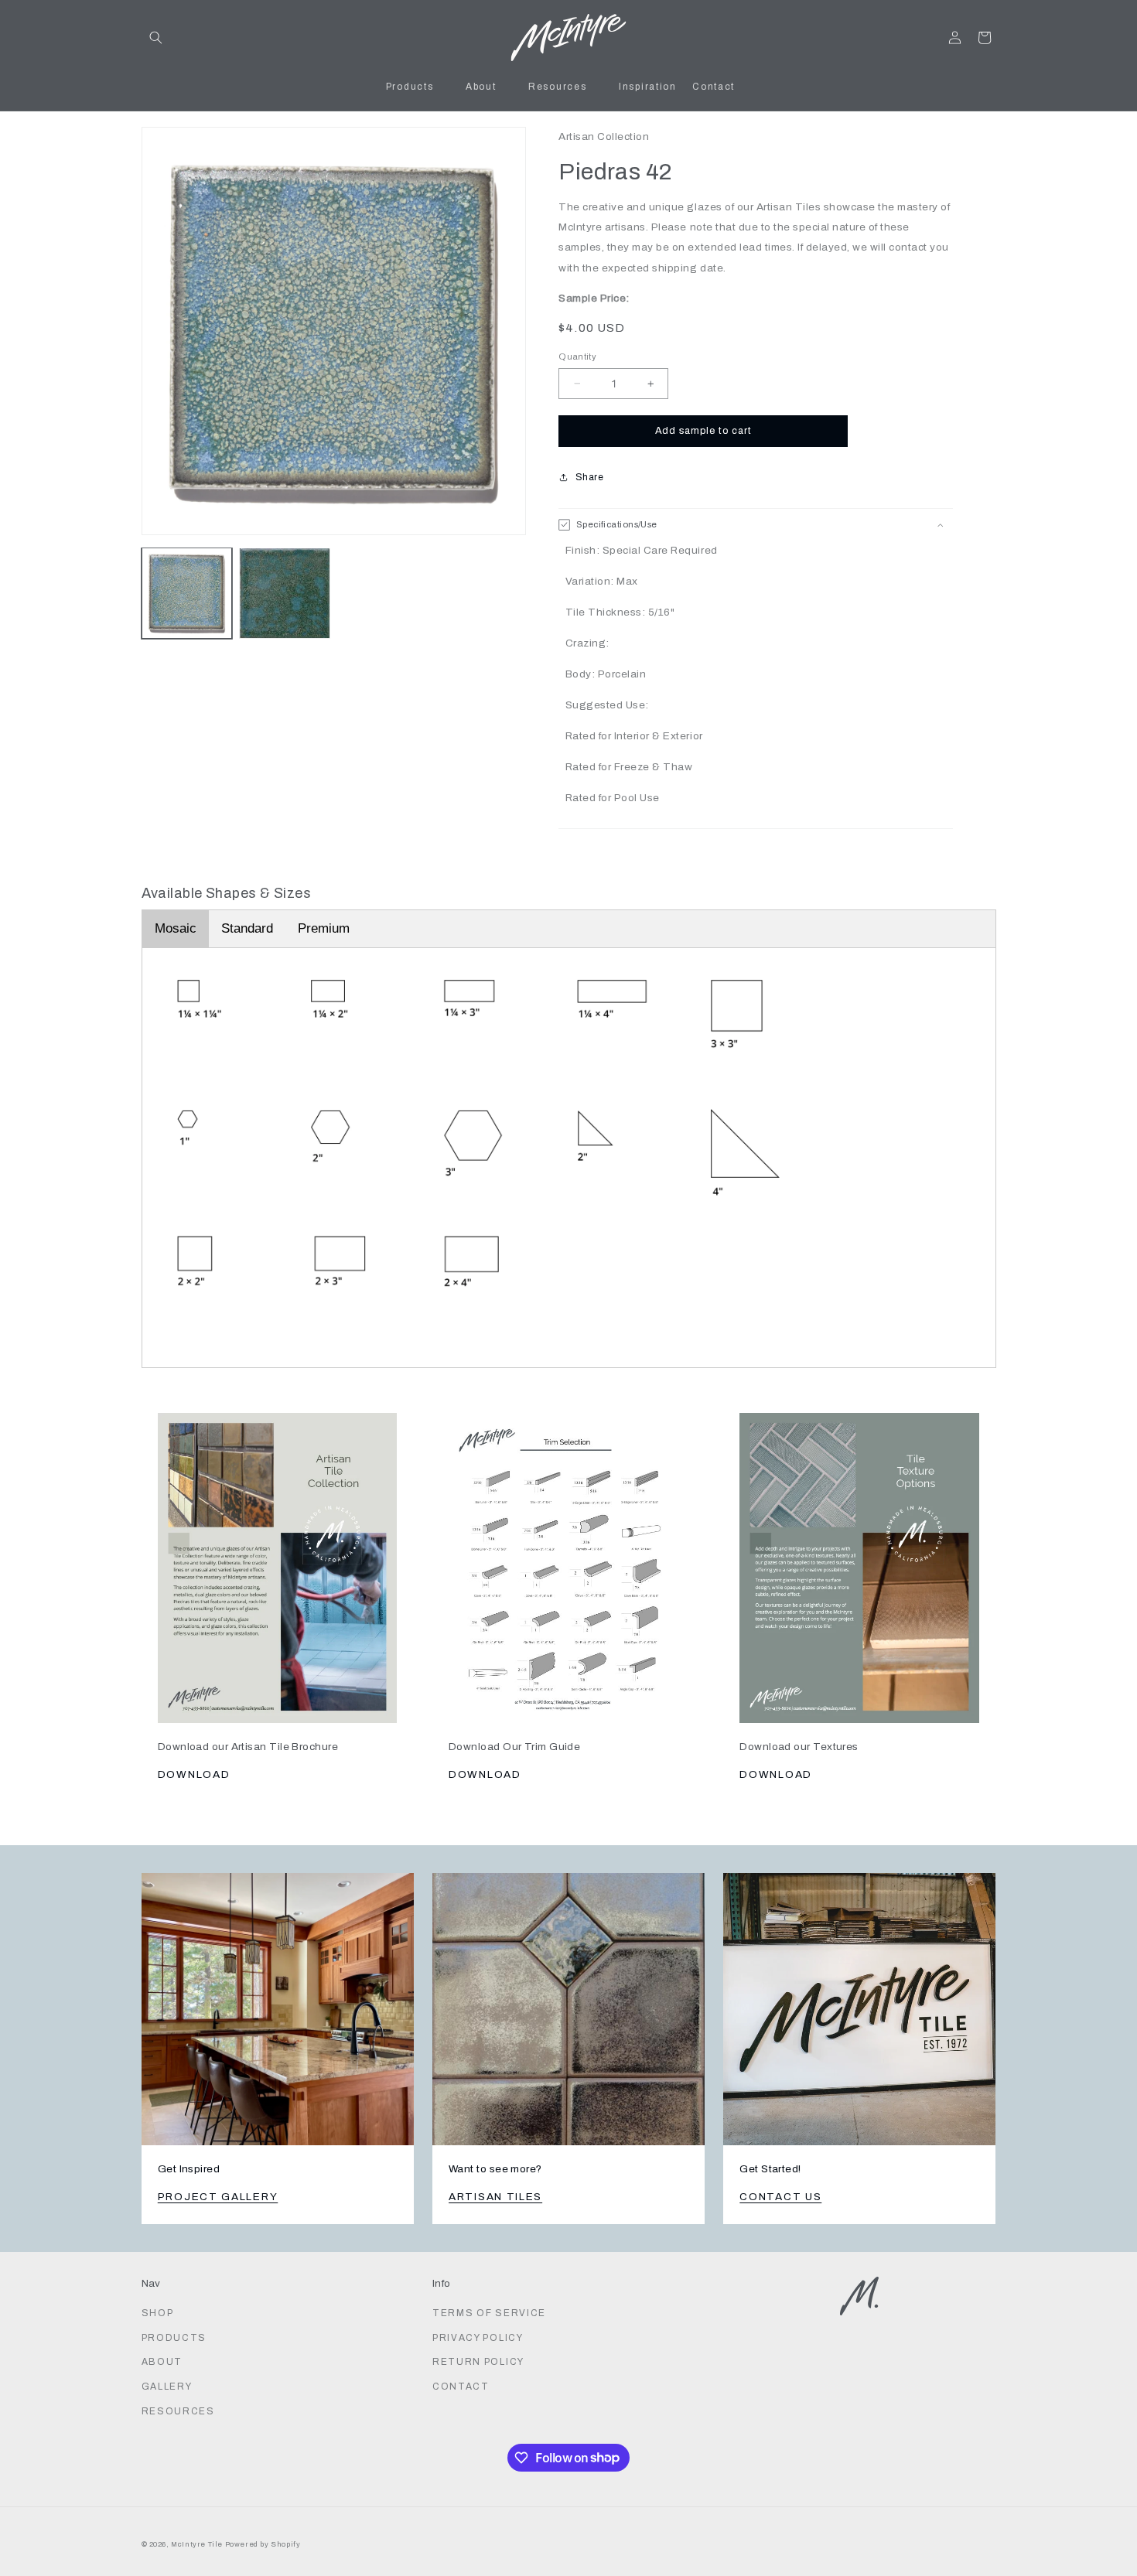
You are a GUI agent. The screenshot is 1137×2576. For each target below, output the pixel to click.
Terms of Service (489, 2313)
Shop (158, 2313)
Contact (461, 2387)
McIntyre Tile (197, 2544)
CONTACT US (780, 2197)
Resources (178, 2411)
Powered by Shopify (263, 2544)
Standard (247, 928)
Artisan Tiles (495, 2197)
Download (194, 1774)
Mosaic (176, 928)
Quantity (577, 357)
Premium (324, 928)
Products (174, 2338)
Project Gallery (218, 2197)
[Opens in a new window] (278, 1559)
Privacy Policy (478, 2338)
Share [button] (589, 477)
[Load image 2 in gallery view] (285, 593)
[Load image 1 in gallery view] (187, 593)
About (162, 2362)
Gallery (167, 2387)
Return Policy (478, 2362)
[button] (156, 38)
